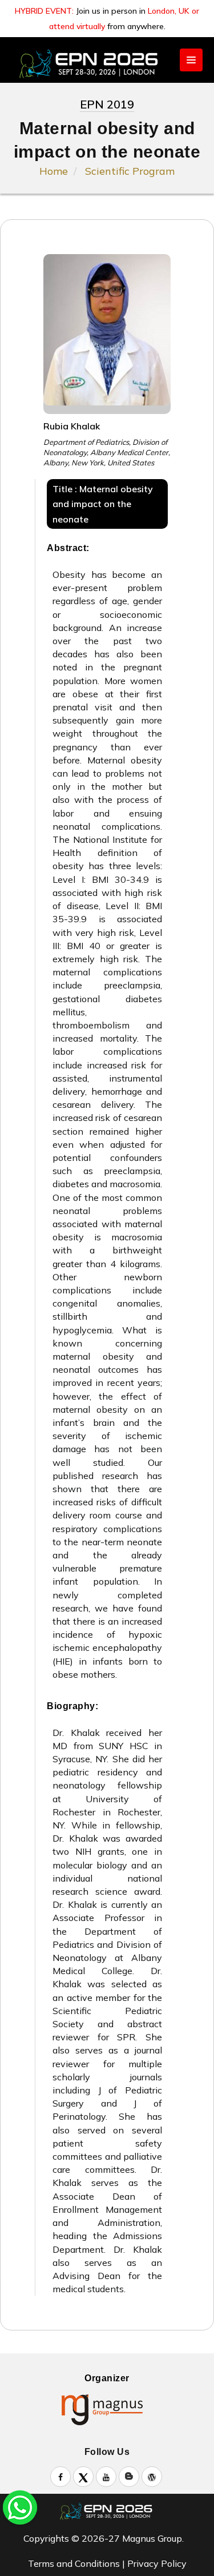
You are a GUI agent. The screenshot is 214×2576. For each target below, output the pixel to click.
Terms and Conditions (74, 2563)
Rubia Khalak (72, 426)
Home (54, 171)
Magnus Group (152, 2538)
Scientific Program (130, 171)
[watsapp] (20, 2506)
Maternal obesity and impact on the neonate (103, 504)
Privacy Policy (157, 2563)
